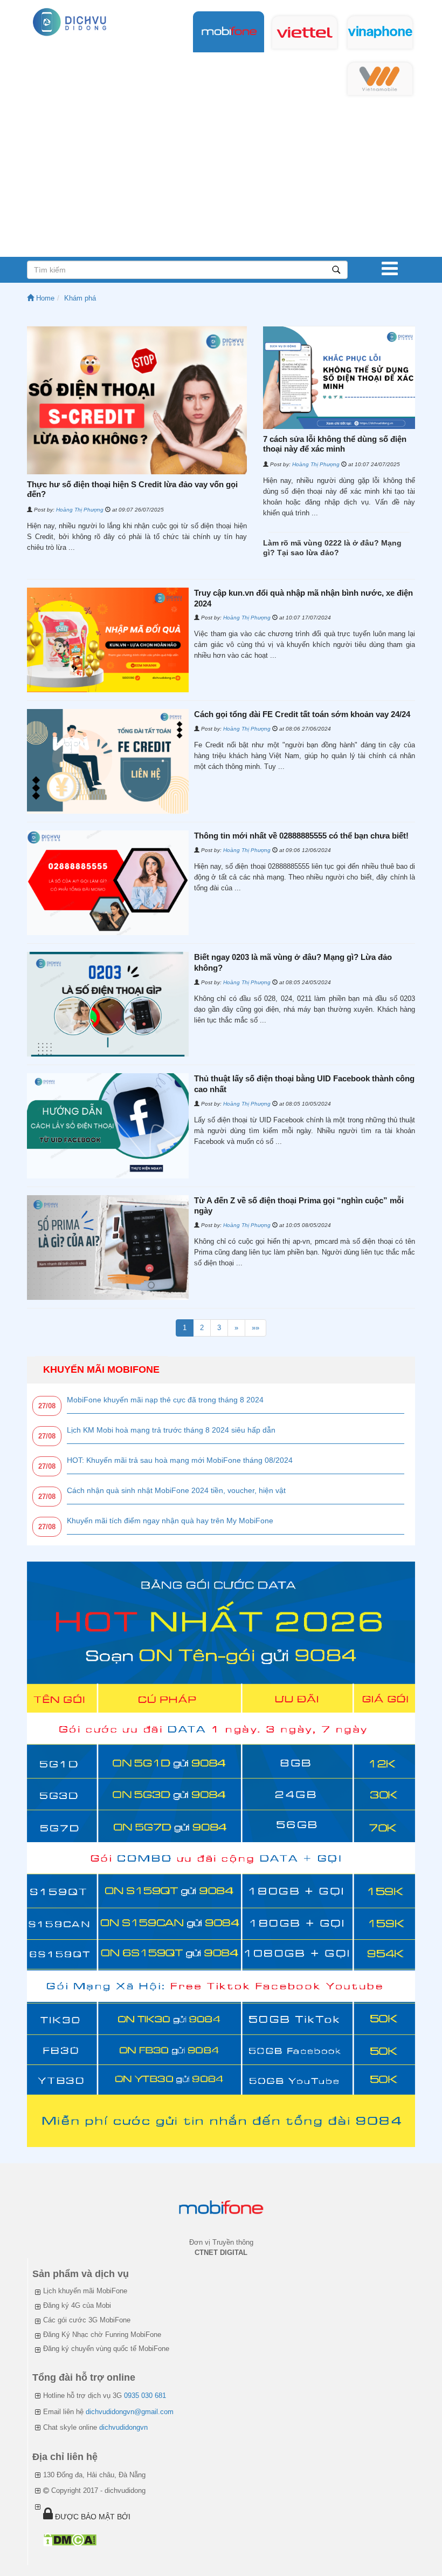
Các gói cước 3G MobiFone (87, 2320)
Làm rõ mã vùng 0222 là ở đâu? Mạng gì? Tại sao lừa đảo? (332, 548)
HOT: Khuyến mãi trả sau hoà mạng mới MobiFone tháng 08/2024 (180, 1460)
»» (255, 1328)
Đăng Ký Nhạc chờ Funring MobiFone (102, 2335)
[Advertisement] (221, 176)
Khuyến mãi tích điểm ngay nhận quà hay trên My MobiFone (170, 1521)
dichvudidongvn (123, 2427)
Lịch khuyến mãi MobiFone (85, 2291)
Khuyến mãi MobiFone (101, 1369)
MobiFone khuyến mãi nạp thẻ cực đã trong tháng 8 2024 (165, 1400)
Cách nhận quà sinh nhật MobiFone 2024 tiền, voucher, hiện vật (176, 1490)
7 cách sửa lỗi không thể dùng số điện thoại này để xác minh (335, 444)
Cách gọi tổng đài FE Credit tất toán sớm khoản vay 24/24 (302, 714)
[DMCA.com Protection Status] (70, 2540)
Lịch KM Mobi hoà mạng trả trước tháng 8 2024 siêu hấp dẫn (171, 1430)
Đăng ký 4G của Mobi (77, 2305)
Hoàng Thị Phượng (80, 510)
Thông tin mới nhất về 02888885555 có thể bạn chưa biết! (301, 836)
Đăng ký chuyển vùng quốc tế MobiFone (106, 2349)
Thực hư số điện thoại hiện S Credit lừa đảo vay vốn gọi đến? (132, 489)
